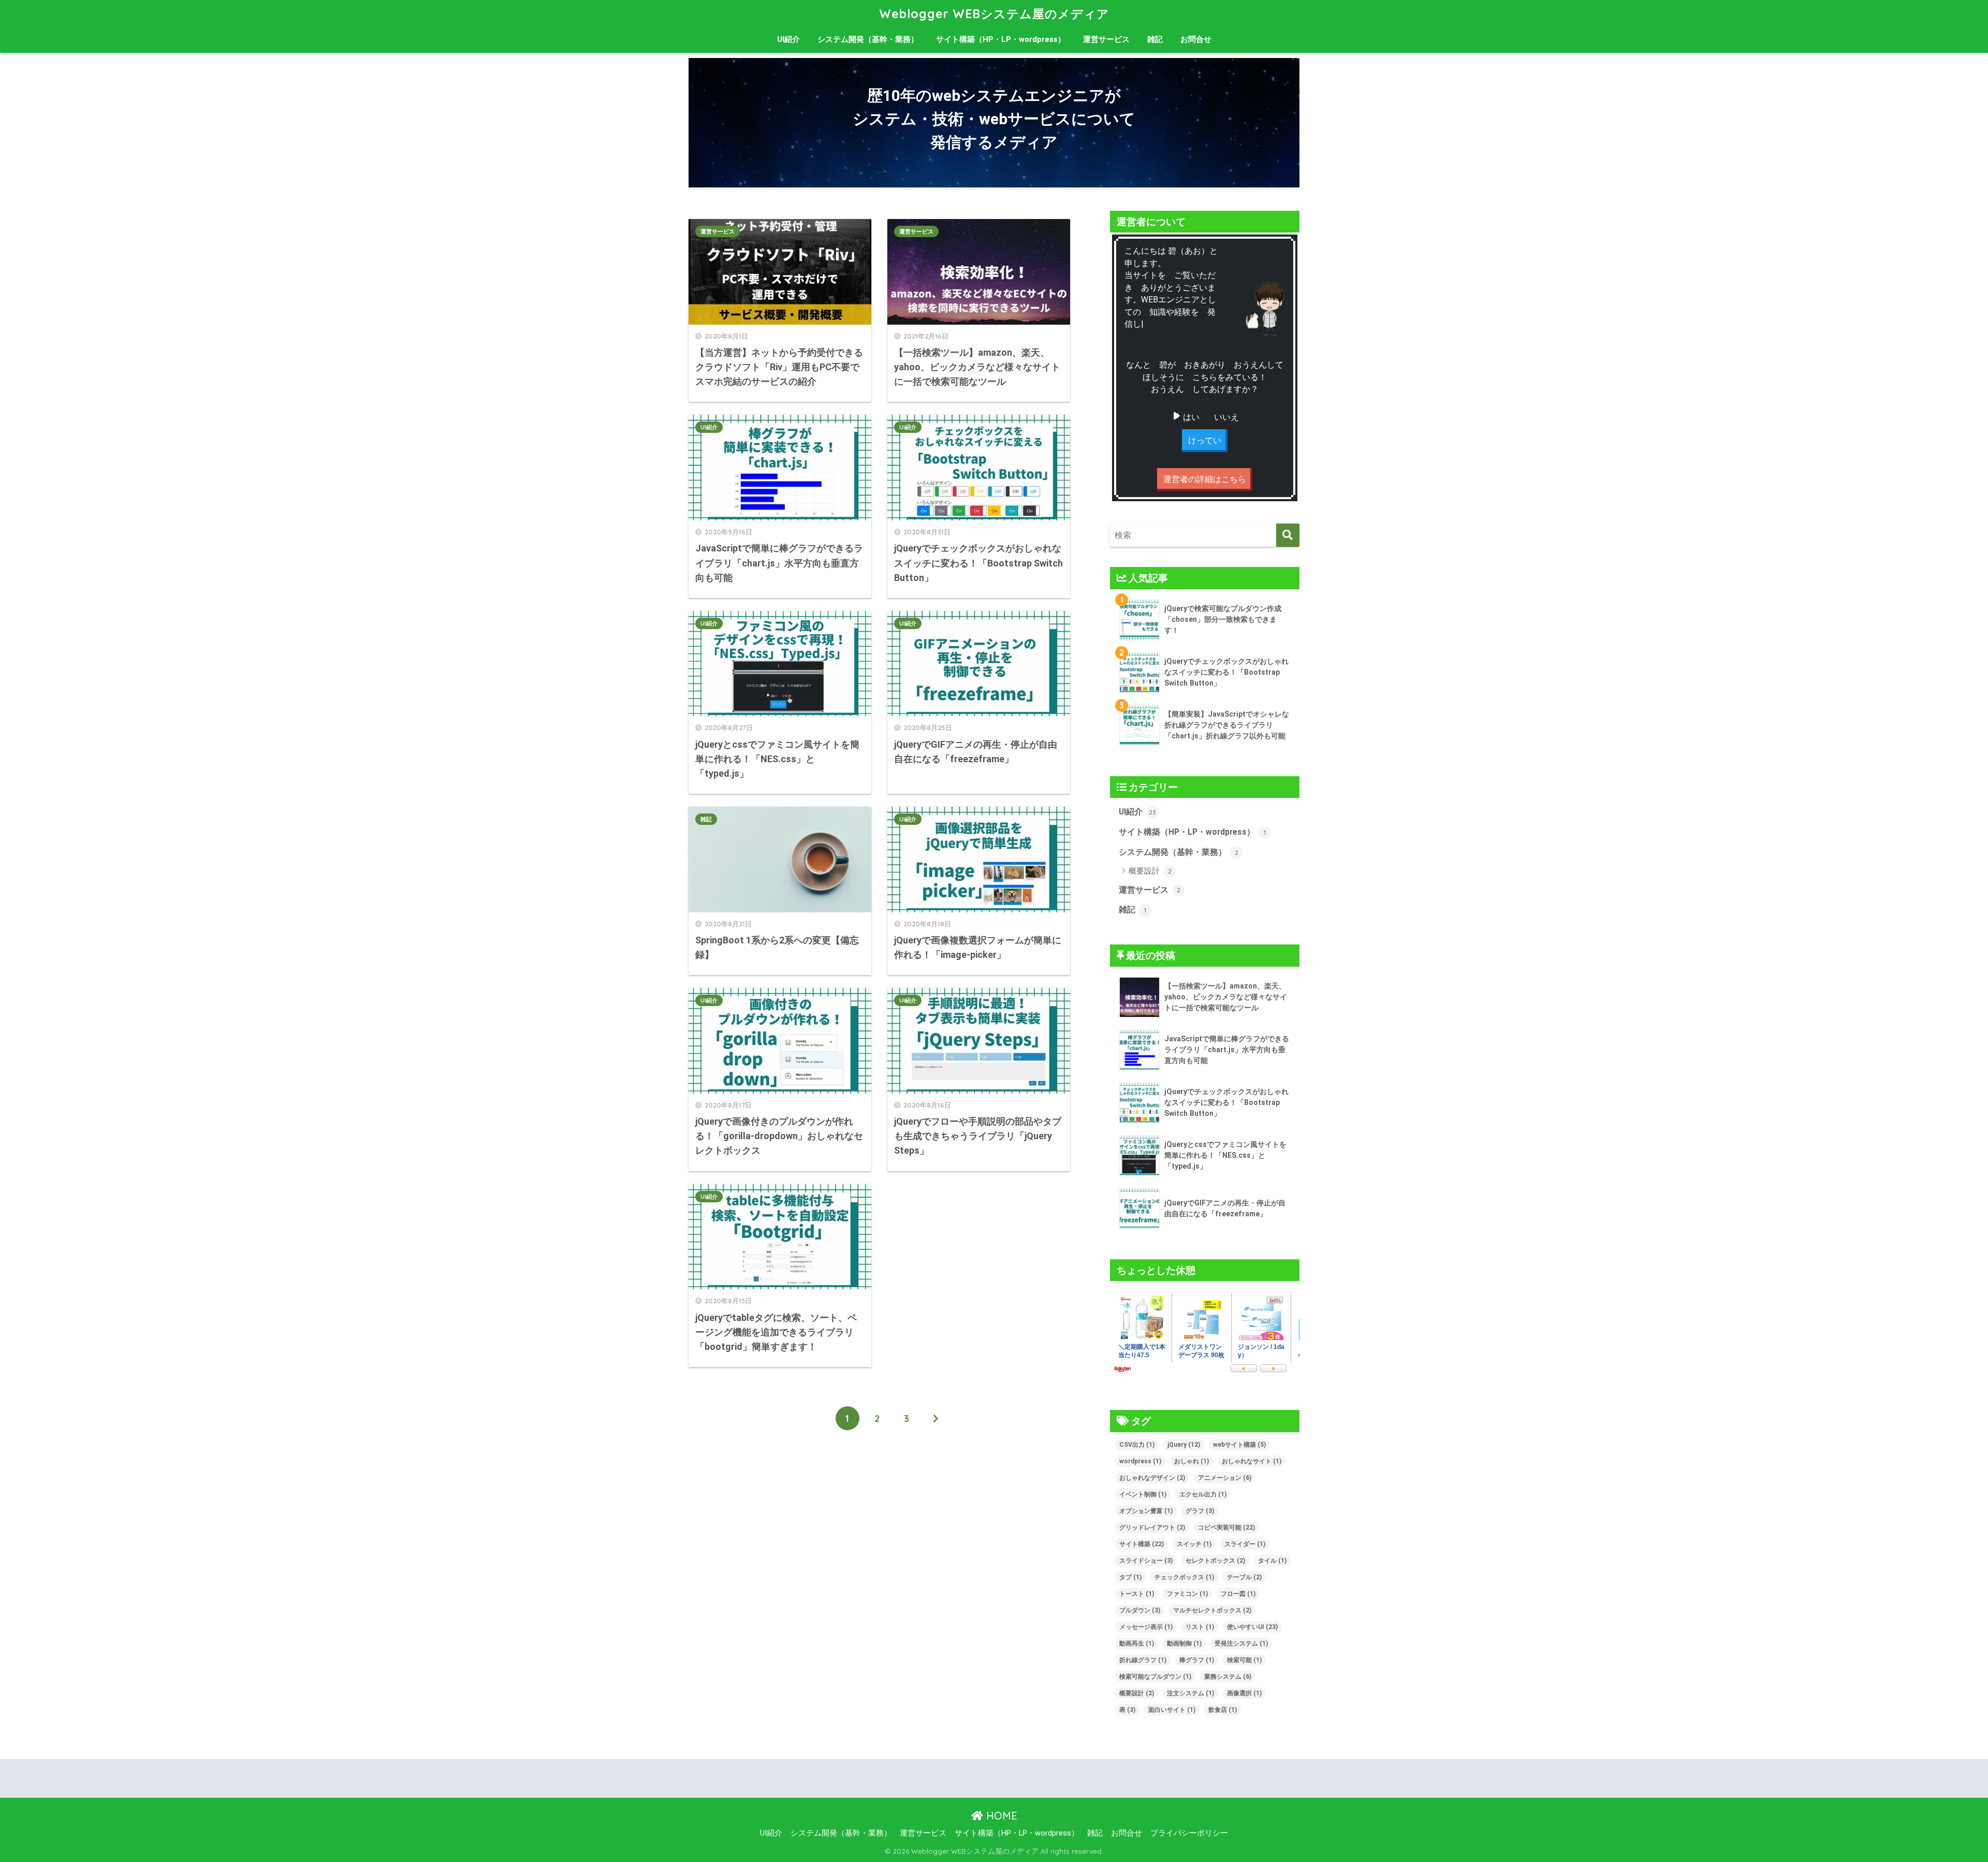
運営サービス (1106, 39)
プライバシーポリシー (1189, 1833)
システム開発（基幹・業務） (868, 39)
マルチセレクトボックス (1212, 1610)
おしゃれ (1192, 1461)
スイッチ (1194, 1544)
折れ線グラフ (1143, 1660)
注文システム (1190, 1693)
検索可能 (1244, 1660)
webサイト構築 (1239, 1445)
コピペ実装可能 (1226, 1528)
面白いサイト (1172, 1710)
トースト (1137, 1594)
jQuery (1184, 1445)
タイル (1272, 1561)
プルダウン (1140, 1610)
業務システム (1228, 1677)
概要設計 (1150, 871)
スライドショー (1146, 1561)
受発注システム (1241, 1643)
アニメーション (1225, 1478)
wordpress (1140, 1461)
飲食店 (1223, 1710)
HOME (1000, 1816)
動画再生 (1137, 1643)
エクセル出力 (1203, 1494)
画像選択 (1244, 1693)
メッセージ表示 (1146, 1627)
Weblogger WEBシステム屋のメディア (994, 14)
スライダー (1245, 1544)
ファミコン (1187, 1594)
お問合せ (1196, 39)
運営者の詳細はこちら (1205, 479)
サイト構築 (1142, 1544)
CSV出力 (1137, 1445)
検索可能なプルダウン (1155, 1677)
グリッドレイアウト (1152, 1528)
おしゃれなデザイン (1152, 1478)
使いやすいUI (1252, 1627)
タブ (1130, 1577)
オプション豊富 (1146, 1511)
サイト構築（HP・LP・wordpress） (1001, 39)
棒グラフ (1197, 1660)
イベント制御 (1143, 1494)
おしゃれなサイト (1252, 1461)
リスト (1200, 1627)
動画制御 (1184, 1643)
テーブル (1244, 1577)
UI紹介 (788, 39)
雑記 (1155, 39)
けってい (1205, 440)
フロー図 (1238, 1594)
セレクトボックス (1215, 1561)
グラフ (1200, 1511)
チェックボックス (1184, 1577)
